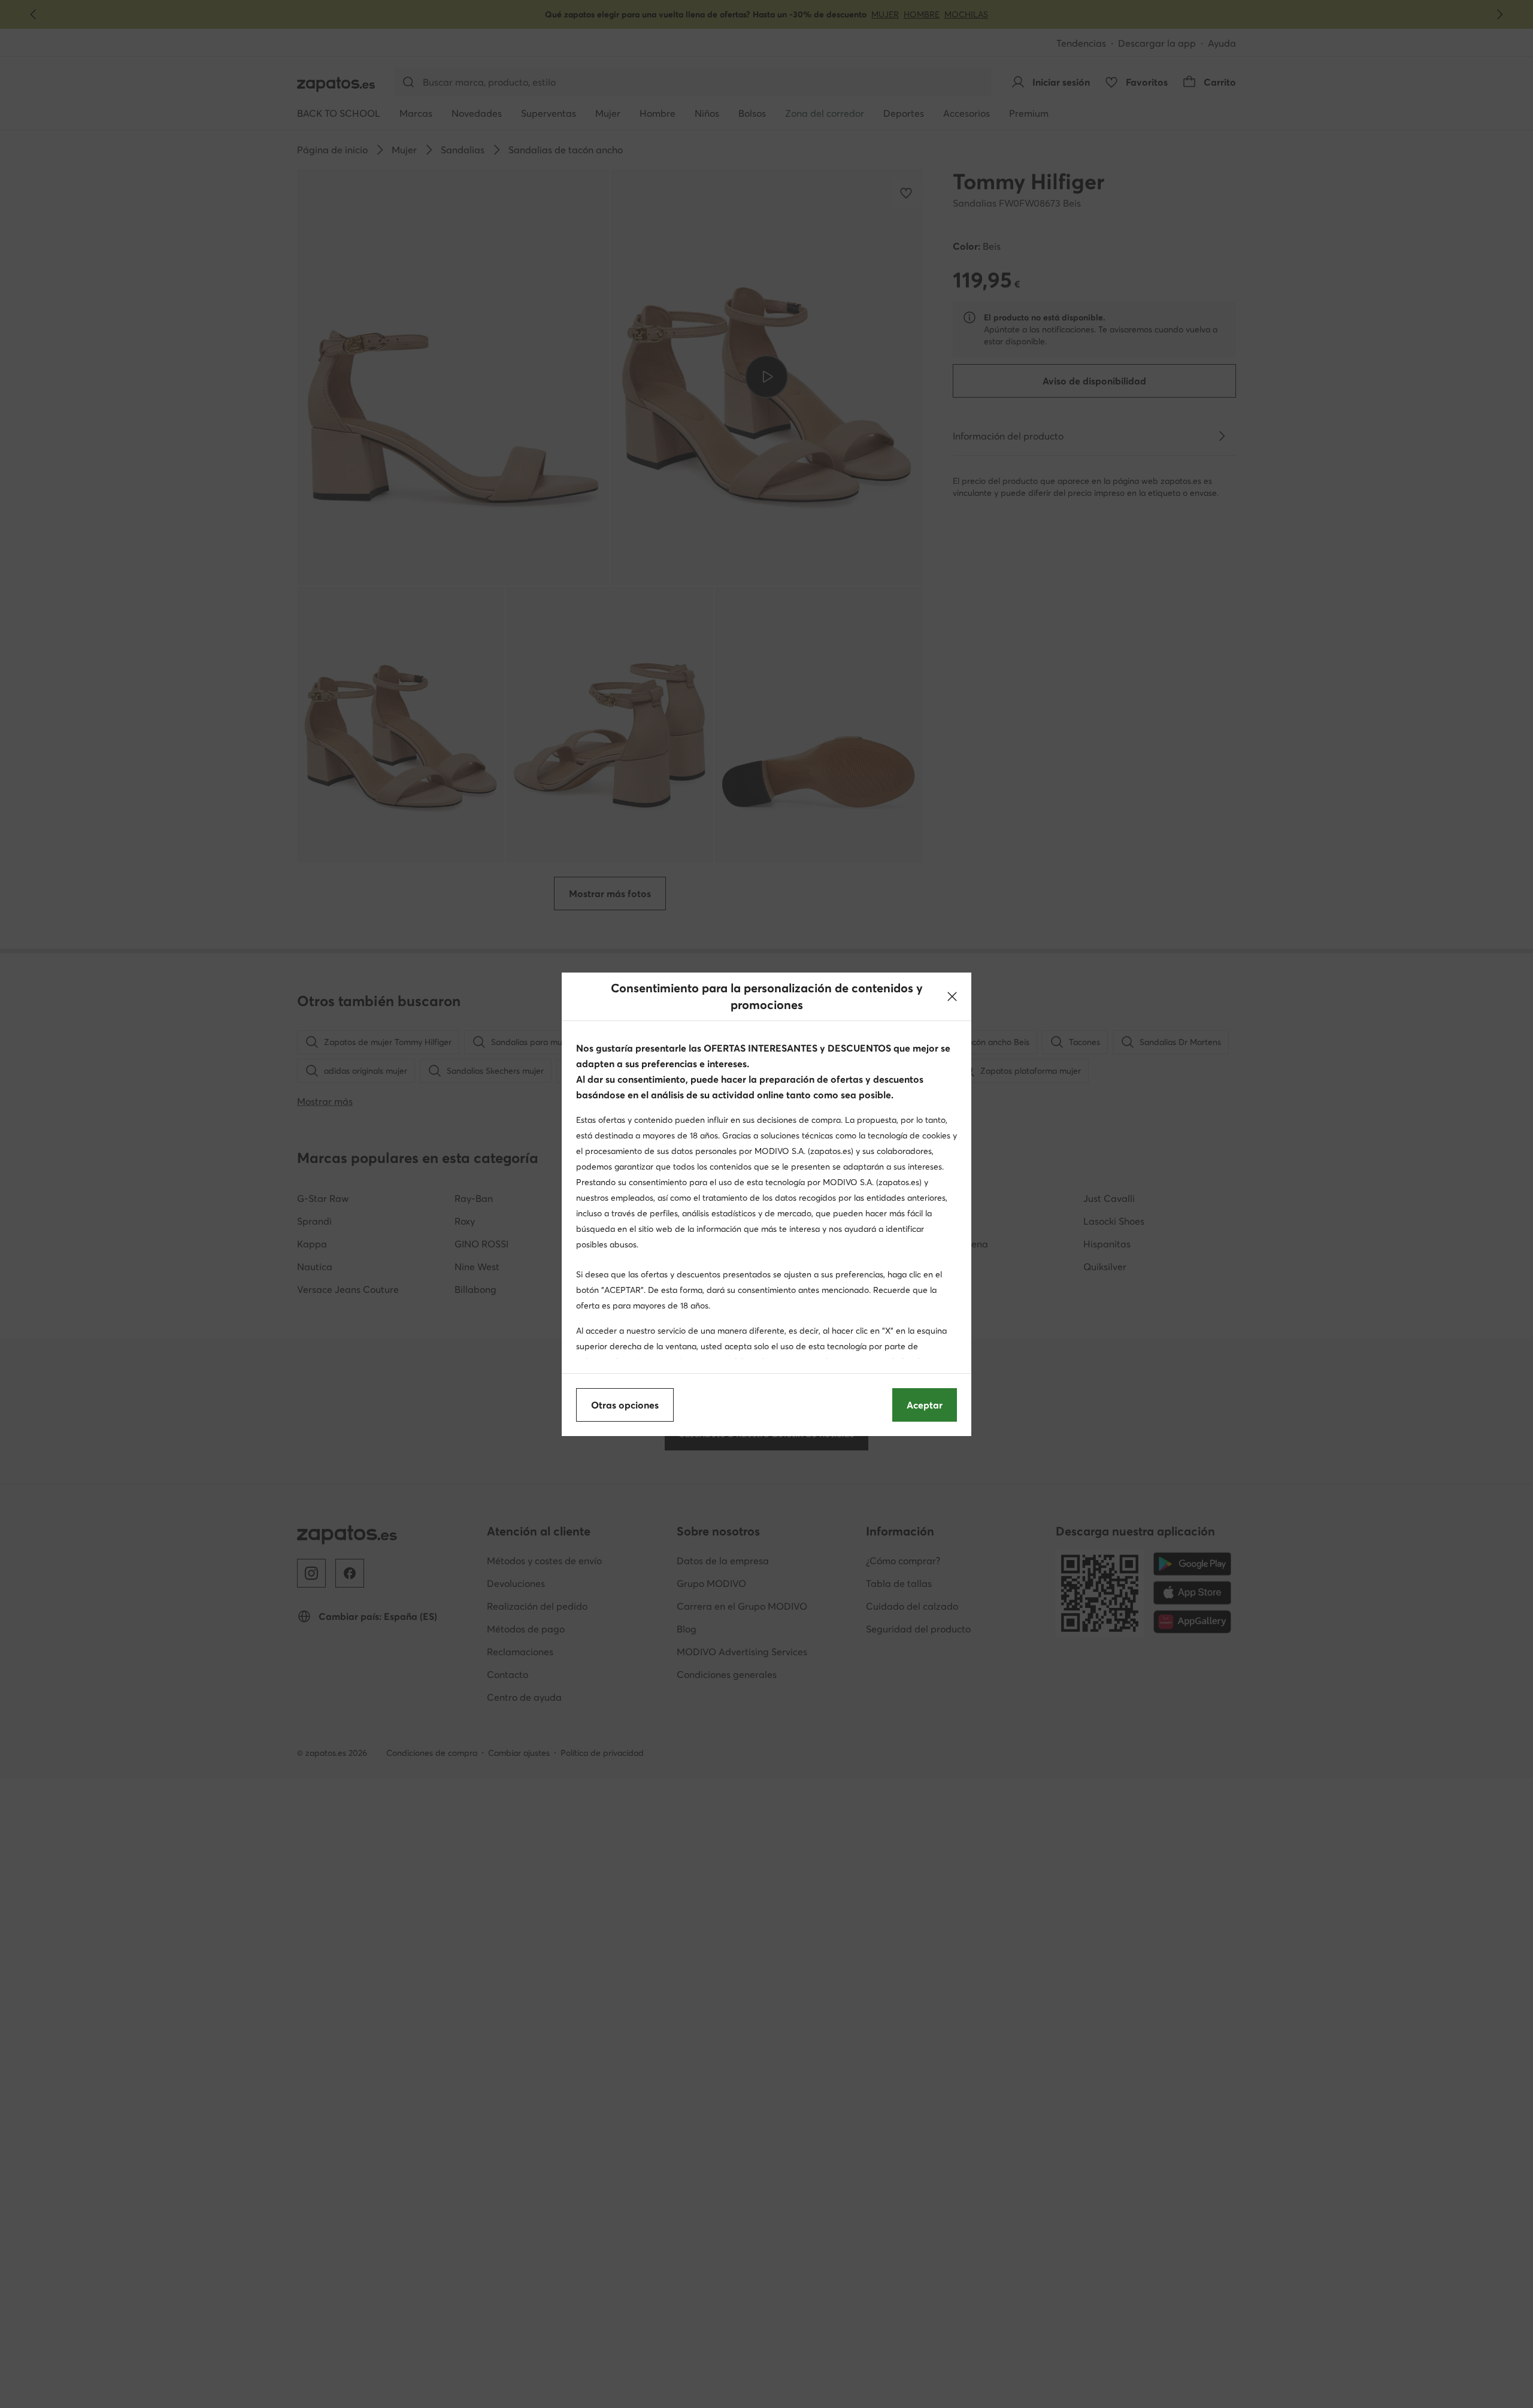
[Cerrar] (952, 996)
